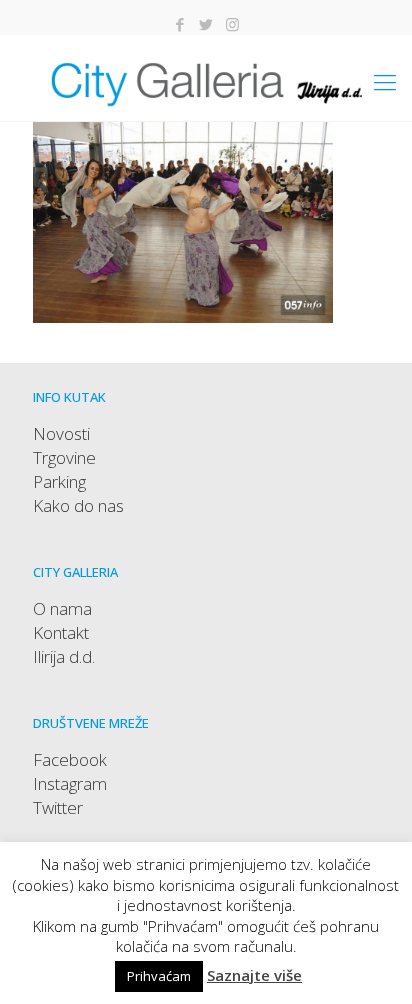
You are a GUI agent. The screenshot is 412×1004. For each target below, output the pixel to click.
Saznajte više (254, 975)
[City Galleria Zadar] (206, 81)
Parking (59, 481)
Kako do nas (78, 505)
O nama (62, 608)
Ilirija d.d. (64, 656)
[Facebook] (180, 24)
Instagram (70, 783)
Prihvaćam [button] (159, 976)
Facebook (70, 759)
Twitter (58, 807)
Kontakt (61, 632)
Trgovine (64, 457)
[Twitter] (206, 24)
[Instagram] (232, 24)
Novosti (61, 433)
